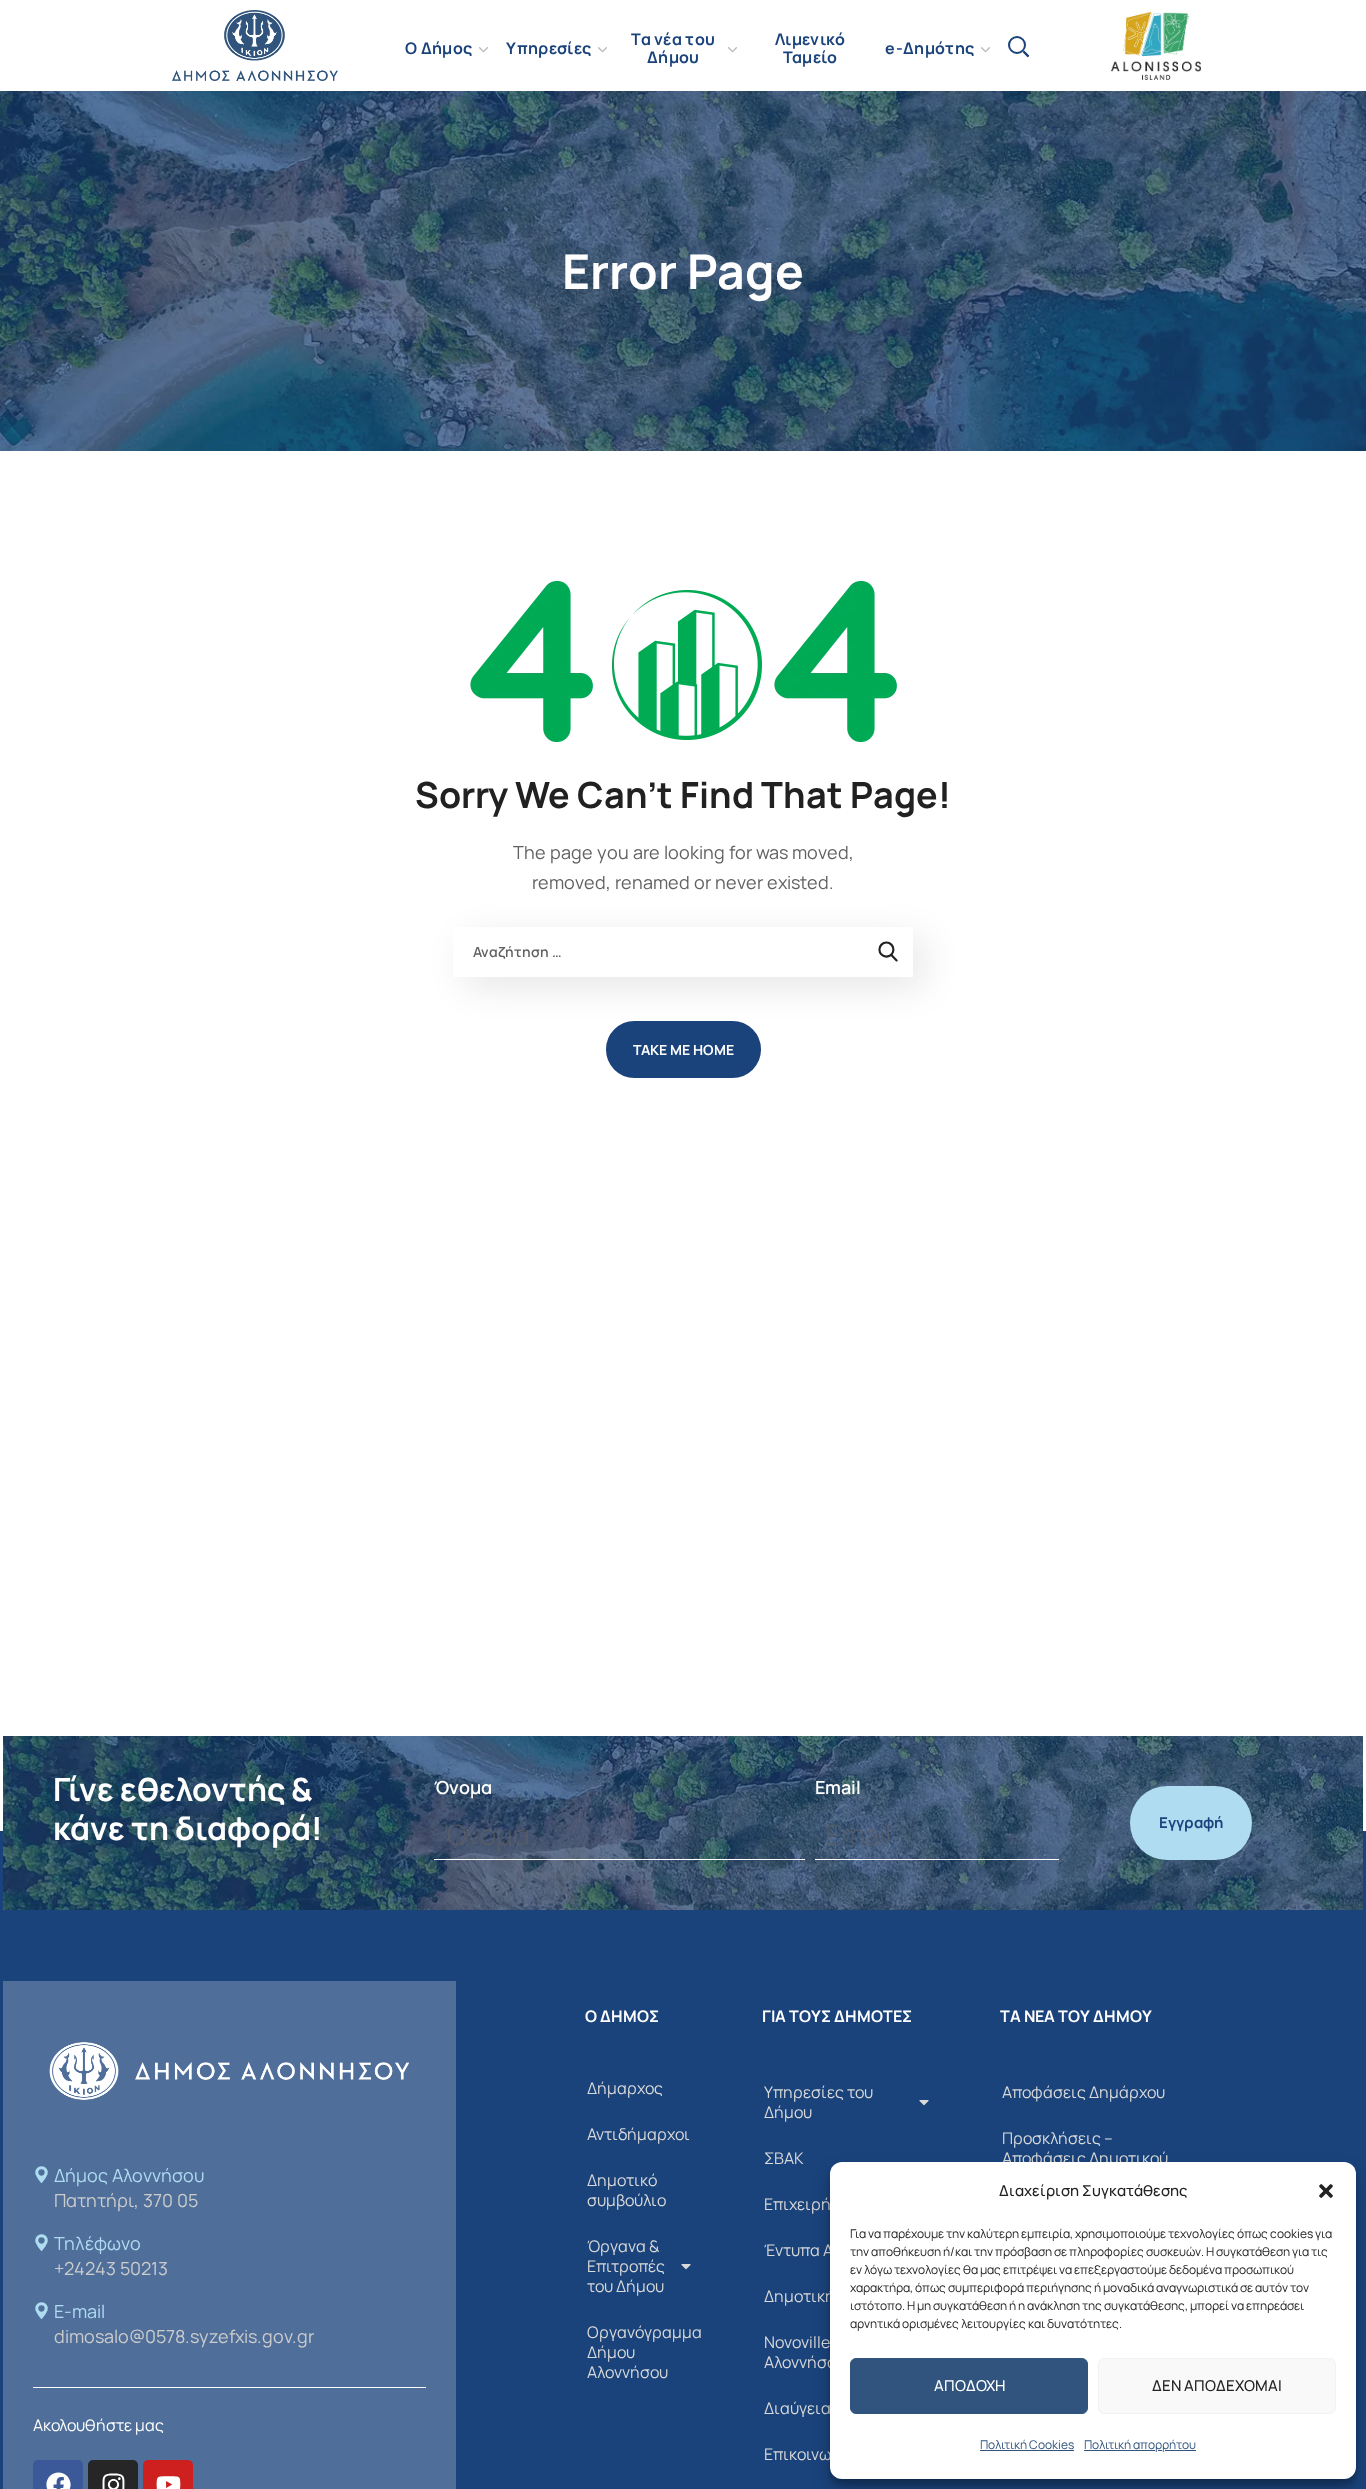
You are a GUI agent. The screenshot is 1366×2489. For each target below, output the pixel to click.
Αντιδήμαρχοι (638, 2134)
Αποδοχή (969, 2385)
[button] (1326, 2191)
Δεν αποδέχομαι (1217, 2385)
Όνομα (463, 1787)
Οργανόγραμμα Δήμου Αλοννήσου (644, 2352)
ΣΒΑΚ (784, 2158)
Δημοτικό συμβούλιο (626, 2190)
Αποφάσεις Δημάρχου (1083, 2092)
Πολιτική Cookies (1027, 2444)
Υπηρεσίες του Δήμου (818, 2102)
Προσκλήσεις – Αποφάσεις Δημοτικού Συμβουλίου (1085, 2158)
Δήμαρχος (625, 2088)
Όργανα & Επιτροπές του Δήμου (626, 2266)
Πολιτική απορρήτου (1140, 2444)
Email (838, 1787)
